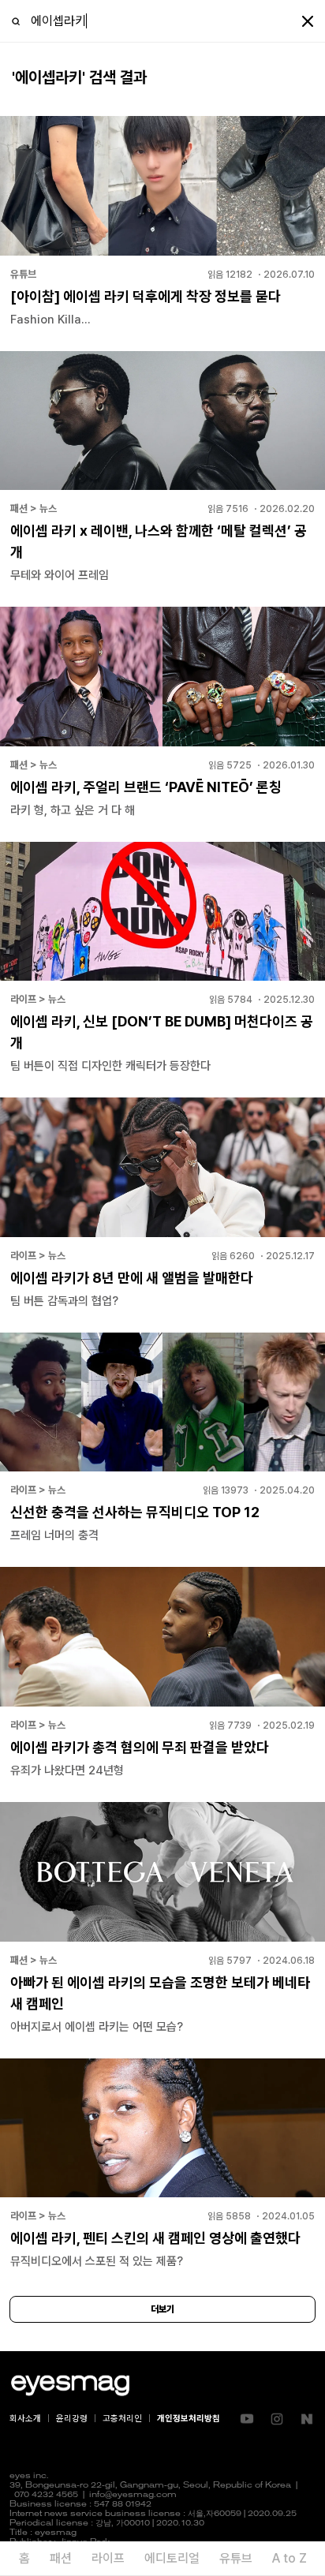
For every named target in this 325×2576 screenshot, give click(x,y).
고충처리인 (122, 2419)
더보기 (162, 2309)
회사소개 (25, 2419)
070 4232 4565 (46, 2495)
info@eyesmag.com (133, 2495)
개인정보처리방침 (189, 2419)
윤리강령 (72, 2419)
